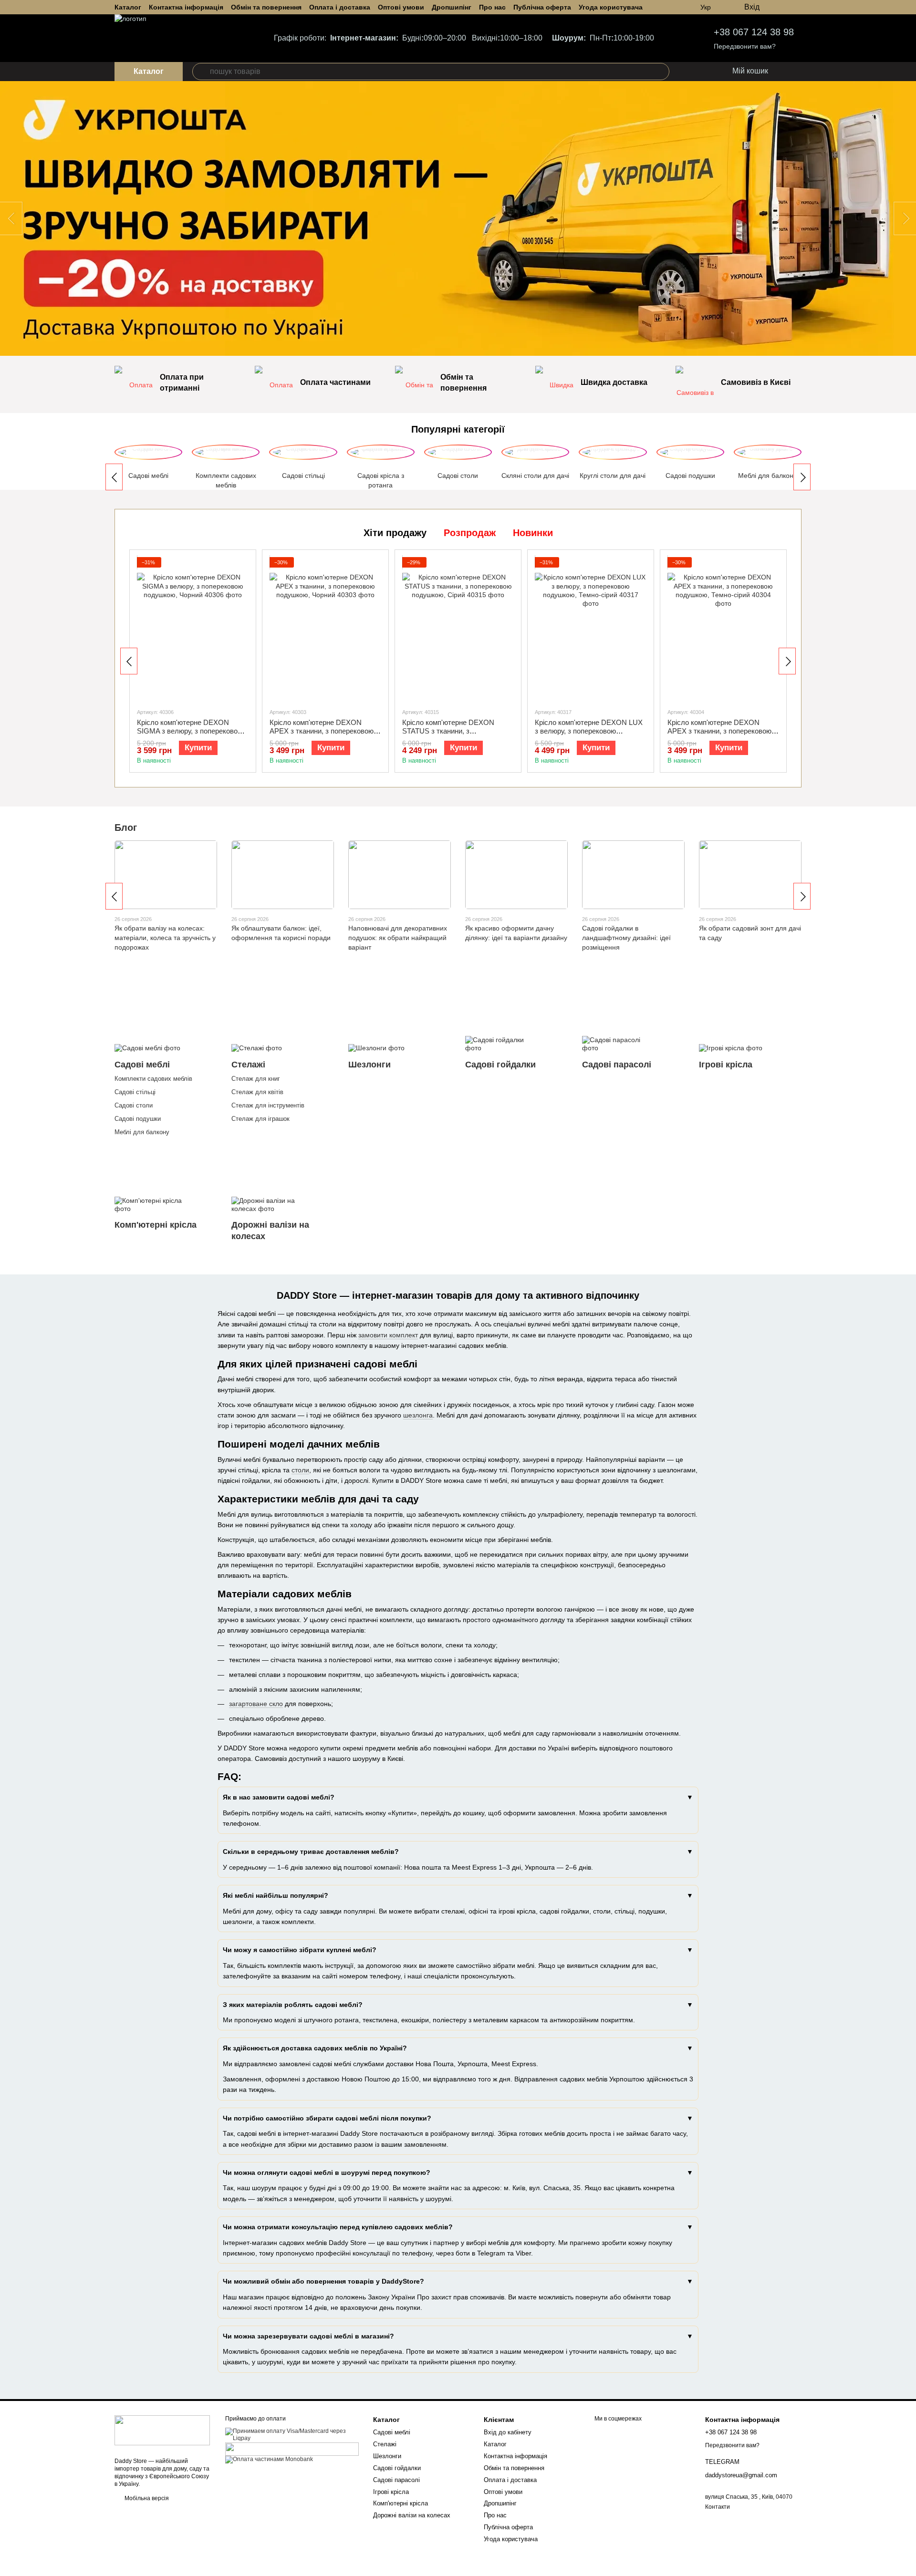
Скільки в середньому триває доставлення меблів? (311, 1852)
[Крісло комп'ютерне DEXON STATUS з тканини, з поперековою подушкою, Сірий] (458, 629)
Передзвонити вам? (745, 46)
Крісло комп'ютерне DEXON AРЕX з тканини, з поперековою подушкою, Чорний (322, 731)
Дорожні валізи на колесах (412, 2515)
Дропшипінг (452, 7)
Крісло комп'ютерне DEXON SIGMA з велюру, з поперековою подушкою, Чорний (190, 731)
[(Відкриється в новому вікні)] (292, 2449)
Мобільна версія (146, 2498)
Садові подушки (138, 1119)
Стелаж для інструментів (268, 1105)
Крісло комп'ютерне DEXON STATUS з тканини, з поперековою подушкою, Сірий (453, 731)
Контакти (718, 2507)
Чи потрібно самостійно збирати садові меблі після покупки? (327, 2118)
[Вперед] (802, 477)
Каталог (128, 7)
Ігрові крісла (391, 2492)
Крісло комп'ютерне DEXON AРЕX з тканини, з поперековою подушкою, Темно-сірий (719, 731)
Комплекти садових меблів (153, 1079)
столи (300, 1470)
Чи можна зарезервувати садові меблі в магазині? (308, 2336)
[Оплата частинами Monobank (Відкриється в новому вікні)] (269, 2459)
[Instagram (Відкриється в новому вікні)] (775, 7)
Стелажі (385, 2444)
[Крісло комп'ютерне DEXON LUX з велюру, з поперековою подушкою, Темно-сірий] (591, 629)
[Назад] (114, 477)
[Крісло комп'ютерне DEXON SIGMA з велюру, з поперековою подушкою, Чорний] (193, 629)
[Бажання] (686, 72)
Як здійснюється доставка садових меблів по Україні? (315, 2048)
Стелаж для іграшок (260, 1119)
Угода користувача (611, 7)
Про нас (492, 7)
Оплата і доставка (340, 7)
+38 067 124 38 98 (754, 32)
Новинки (533, 533)
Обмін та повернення (266, 7)
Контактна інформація (186, 7)
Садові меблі (392, 2432)
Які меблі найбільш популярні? (276, 1895)
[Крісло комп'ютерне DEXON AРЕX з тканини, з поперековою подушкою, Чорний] (325, 629)
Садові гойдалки (397, 2468)
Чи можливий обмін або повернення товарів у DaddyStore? (323, 2281)
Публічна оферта (542, 7)
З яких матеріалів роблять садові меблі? (293, 2005)
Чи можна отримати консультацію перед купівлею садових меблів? (338, 2227)
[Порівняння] (705, 72)
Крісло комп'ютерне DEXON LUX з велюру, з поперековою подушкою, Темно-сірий (589, 731)
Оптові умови (401, 7)
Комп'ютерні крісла (401, 2503)
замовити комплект (388, 1335)
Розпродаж (470, 533)
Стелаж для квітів (257, 1092)
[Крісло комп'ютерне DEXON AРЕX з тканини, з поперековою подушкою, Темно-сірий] (723, 629)
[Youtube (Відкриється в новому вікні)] (798, 7)
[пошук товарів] (201, 72)
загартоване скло (256, 1704)
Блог (126, 828)
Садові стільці (135, 1092)
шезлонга (418, 1415)
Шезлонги (387, 2456)
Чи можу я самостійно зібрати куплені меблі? (300, 1950)
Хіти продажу (395, 533)
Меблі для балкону (142, 1132)
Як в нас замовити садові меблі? (279, 1797)
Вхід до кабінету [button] (508, 2432)
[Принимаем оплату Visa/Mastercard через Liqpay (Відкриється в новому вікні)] (292, 2434)
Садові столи (134, 1105)
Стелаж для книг (256, 1079)
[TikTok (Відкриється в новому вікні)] (786, 7)
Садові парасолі (396, 2480)
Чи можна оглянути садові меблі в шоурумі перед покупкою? (327, 2173)
